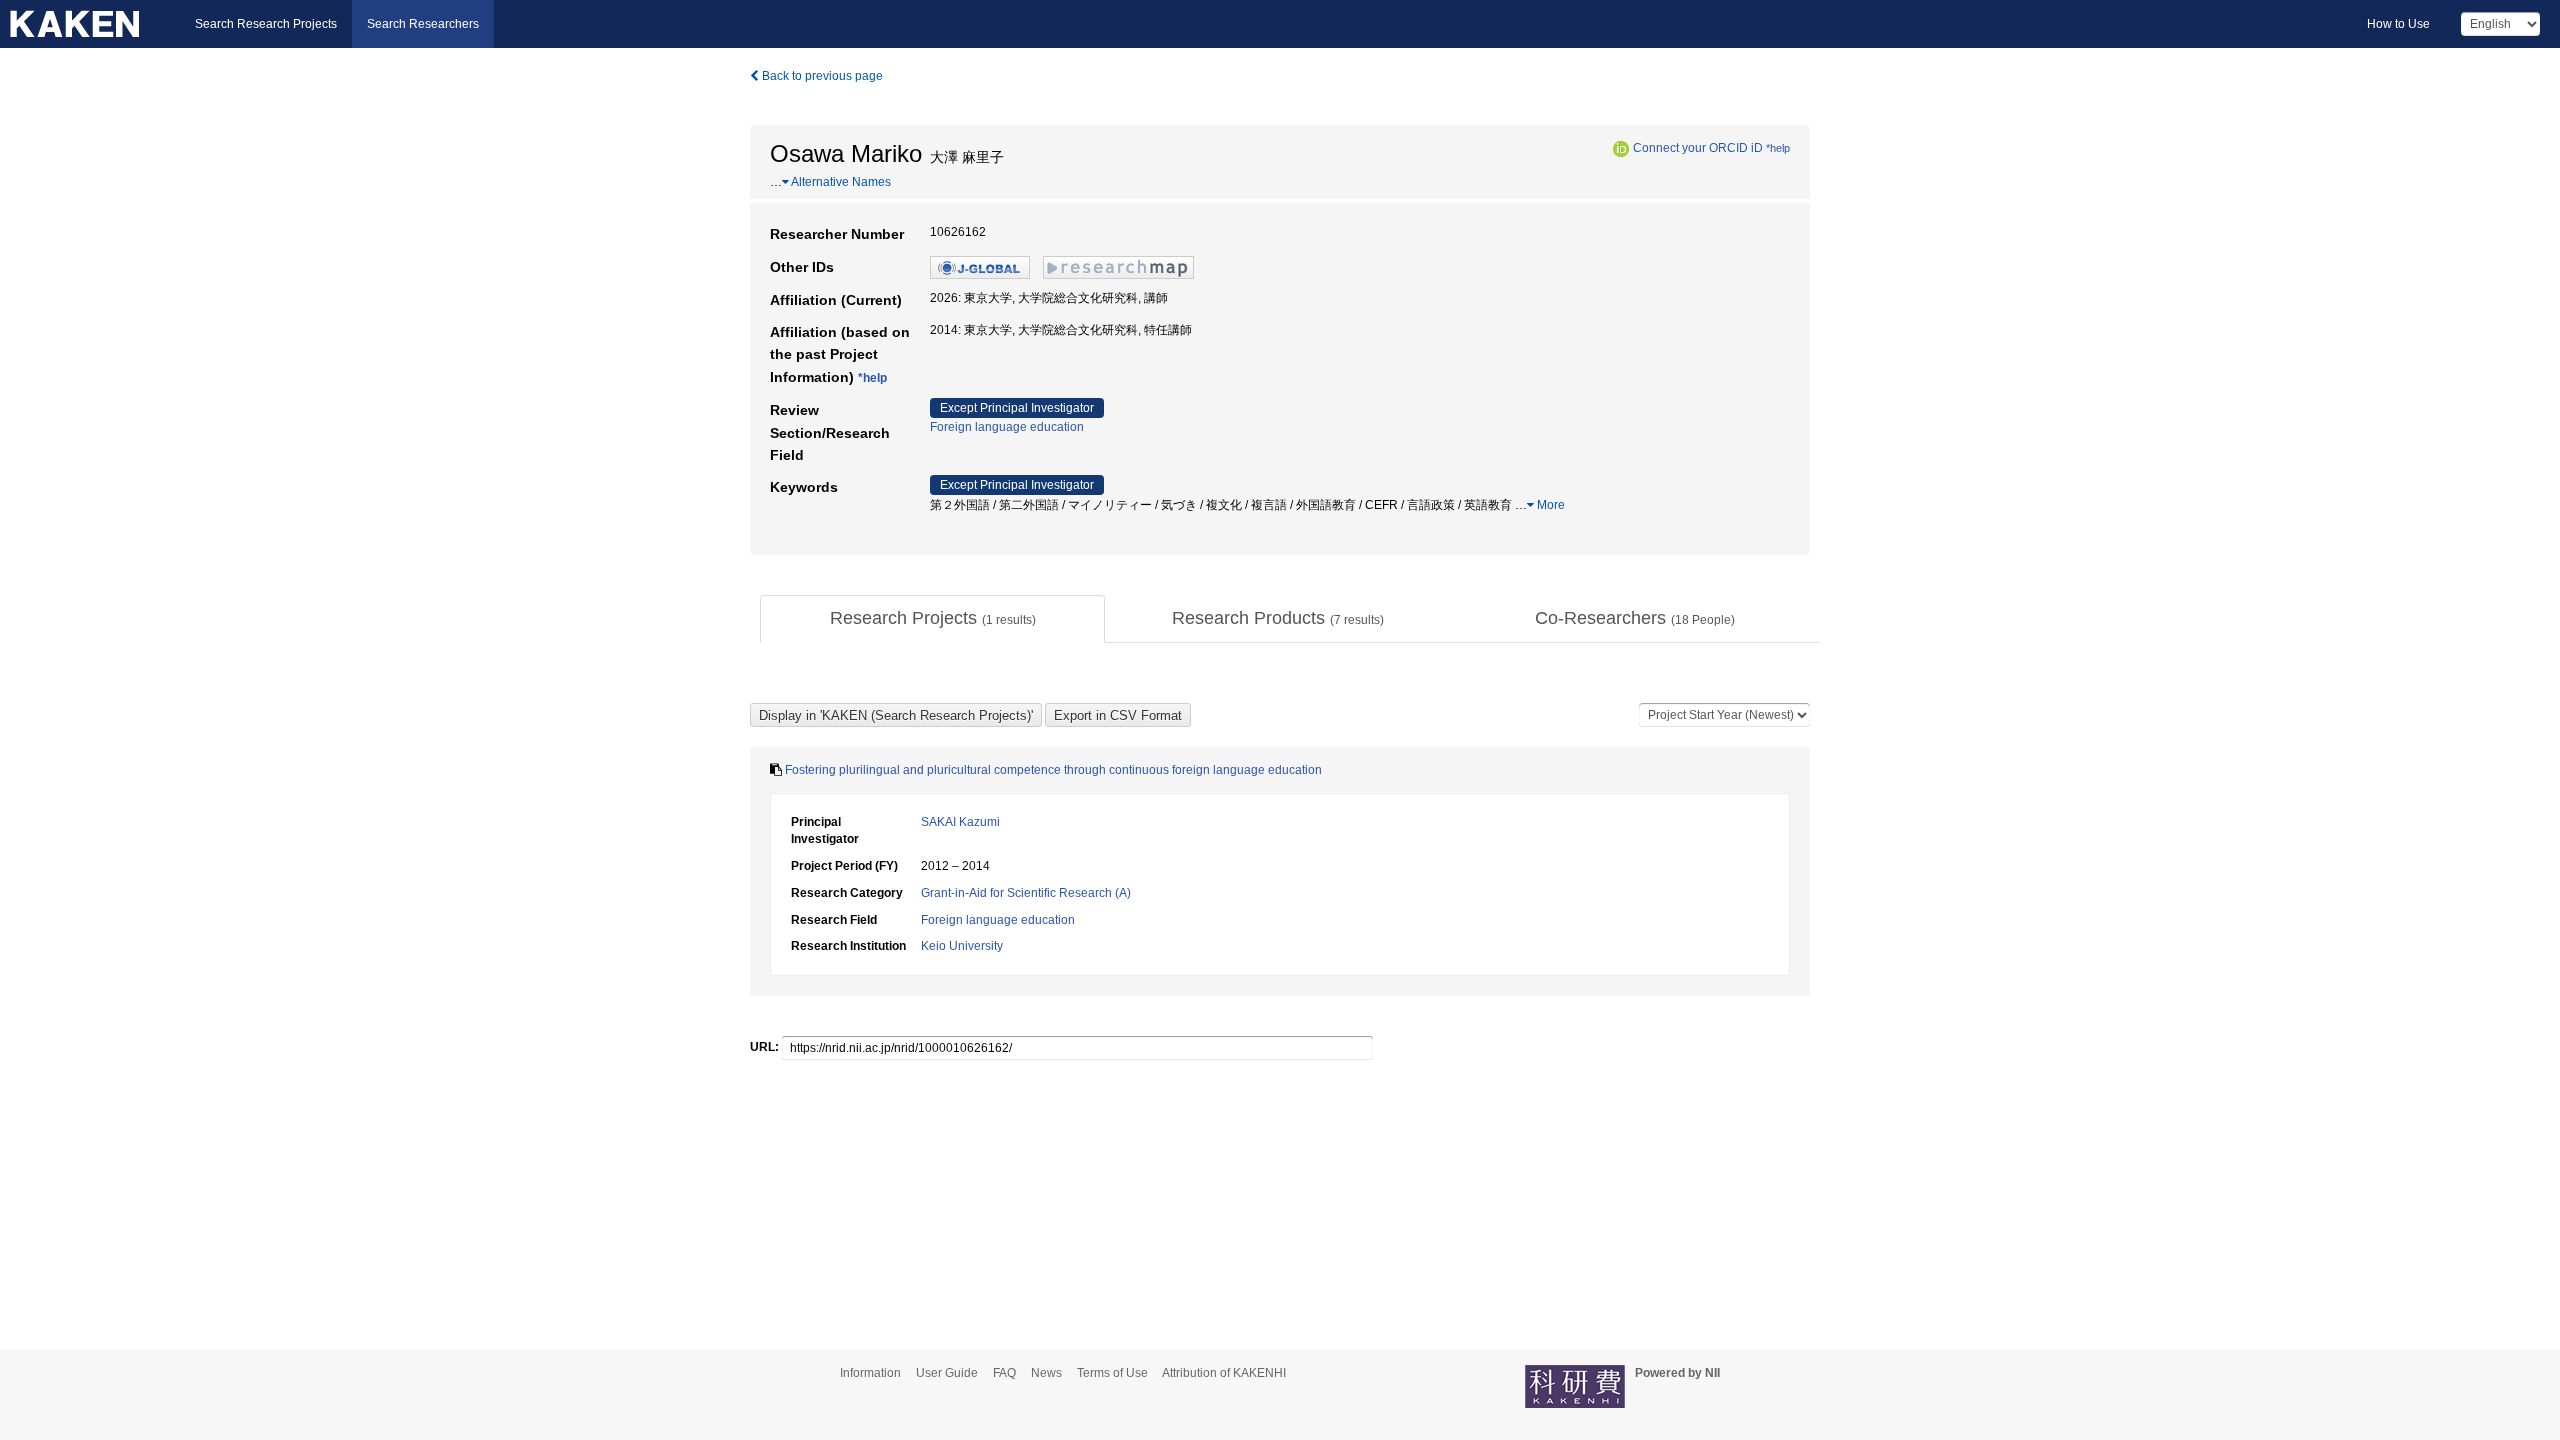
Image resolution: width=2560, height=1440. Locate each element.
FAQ (1004, 1373)
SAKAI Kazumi (960, 822)
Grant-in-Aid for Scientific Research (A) (1026, 893)
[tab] (932, 619)
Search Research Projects (266, 24)
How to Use (2398, 24)
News (1046, 1373)
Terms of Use (1112, 1373)
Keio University (962, 946)
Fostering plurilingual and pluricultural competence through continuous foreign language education (1053, 770)
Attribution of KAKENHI (1224, 1373)
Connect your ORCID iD (1698, 148)
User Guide (947, 1373)
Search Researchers (423, 24)
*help (1778, 148)
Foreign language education (1007, 427)
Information (870, 1373)
